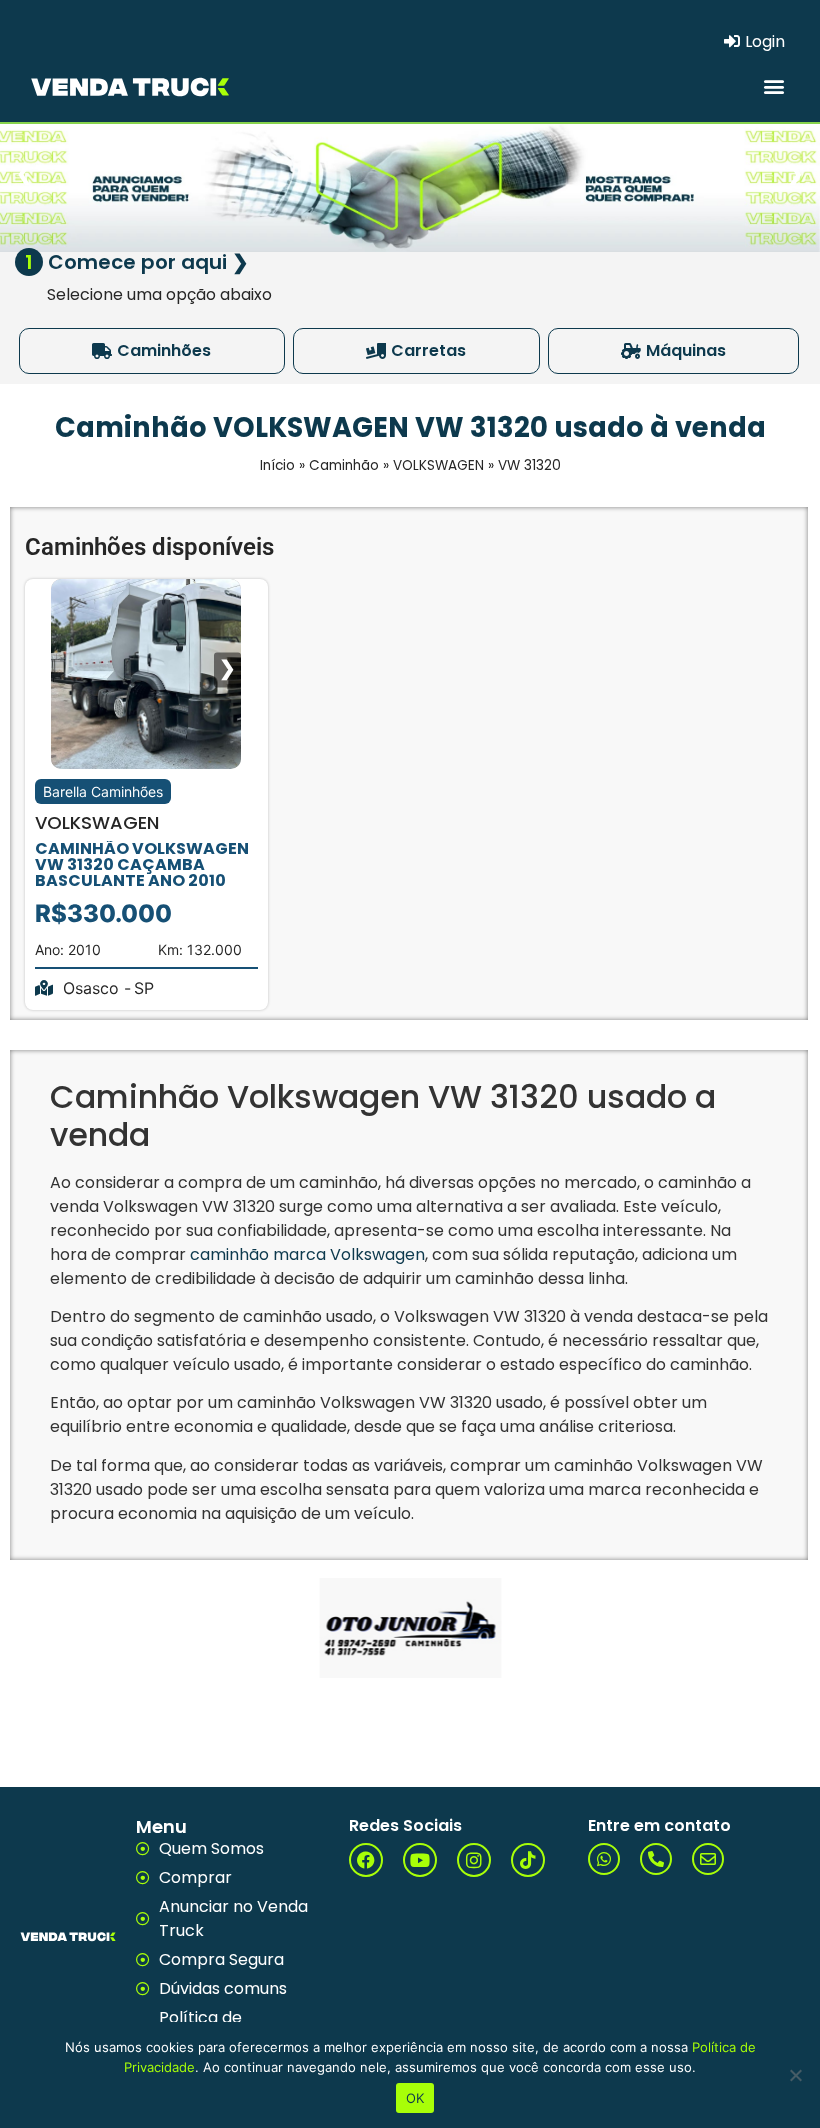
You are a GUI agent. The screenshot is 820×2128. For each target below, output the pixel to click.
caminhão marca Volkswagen (307, 1254)
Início (277, 465)
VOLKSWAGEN (438, 465)
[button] (773, 85)
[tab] (152, 351)
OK (415, 2098)
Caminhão (344, 465)
